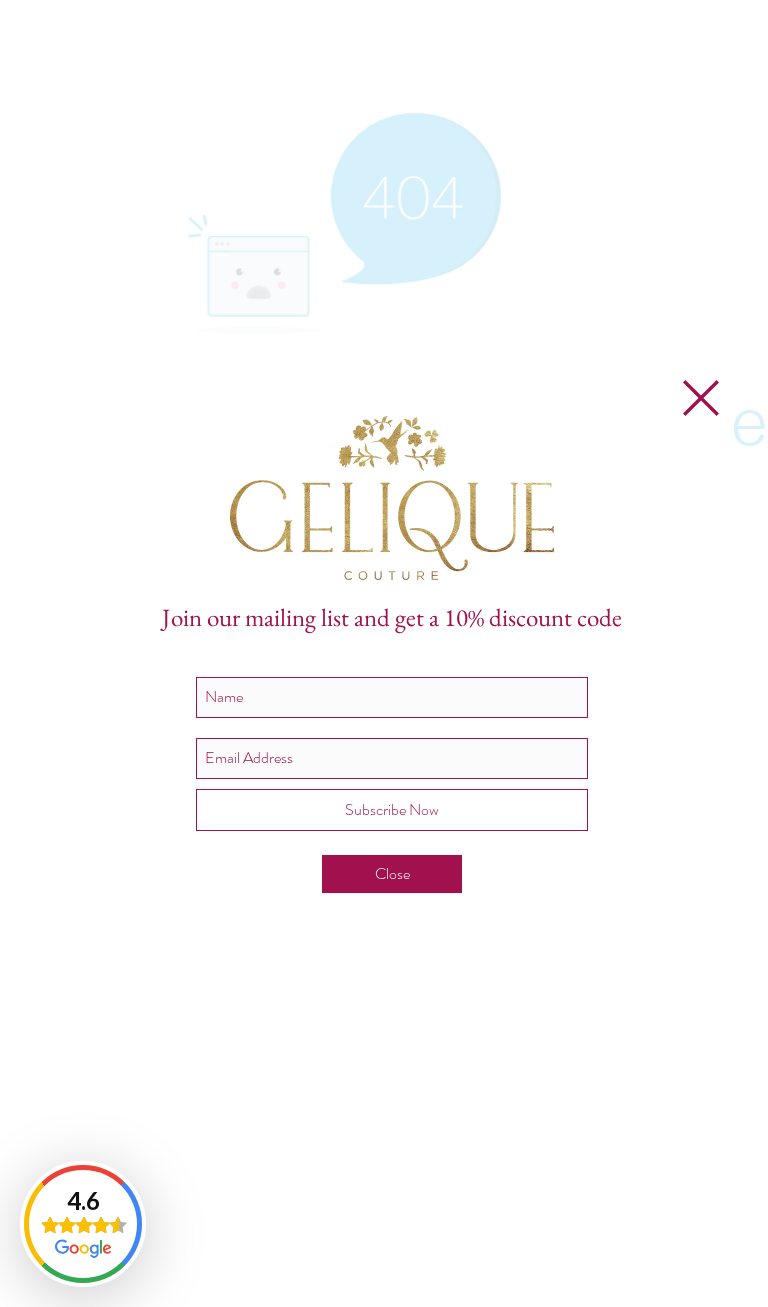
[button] (701, 398)
